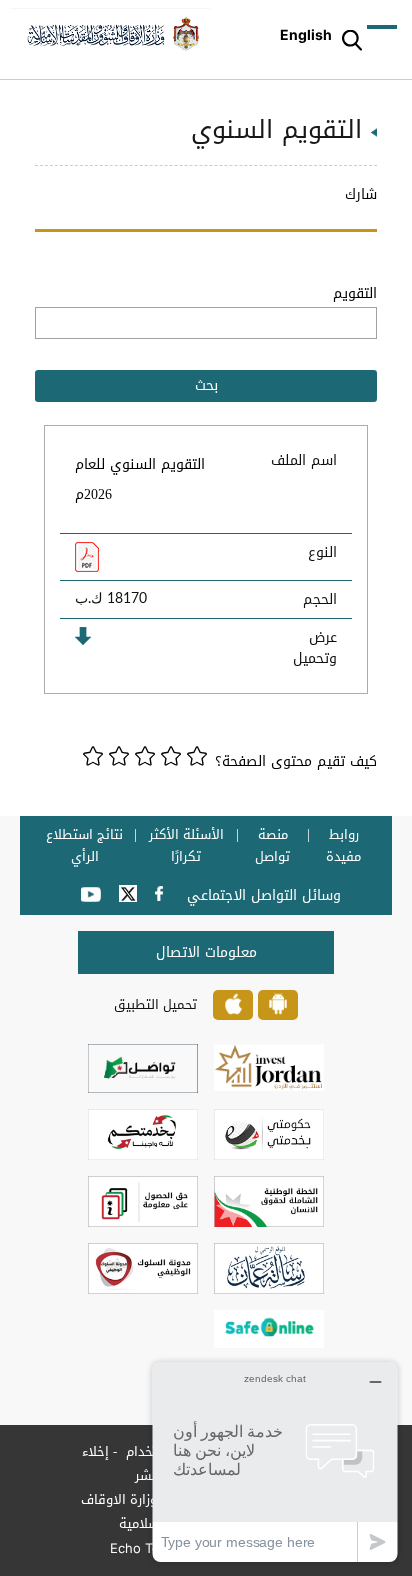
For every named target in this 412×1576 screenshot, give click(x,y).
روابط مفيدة (343, 846)
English (306, 34)
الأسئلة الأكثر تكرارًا (186, 846)
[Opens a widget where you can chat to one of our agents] (275, 1461)
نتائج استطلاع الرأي (84, 846)
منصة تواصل (272, 846)
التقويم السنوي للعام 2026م (140, 479)
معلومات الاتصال (206, 952)
